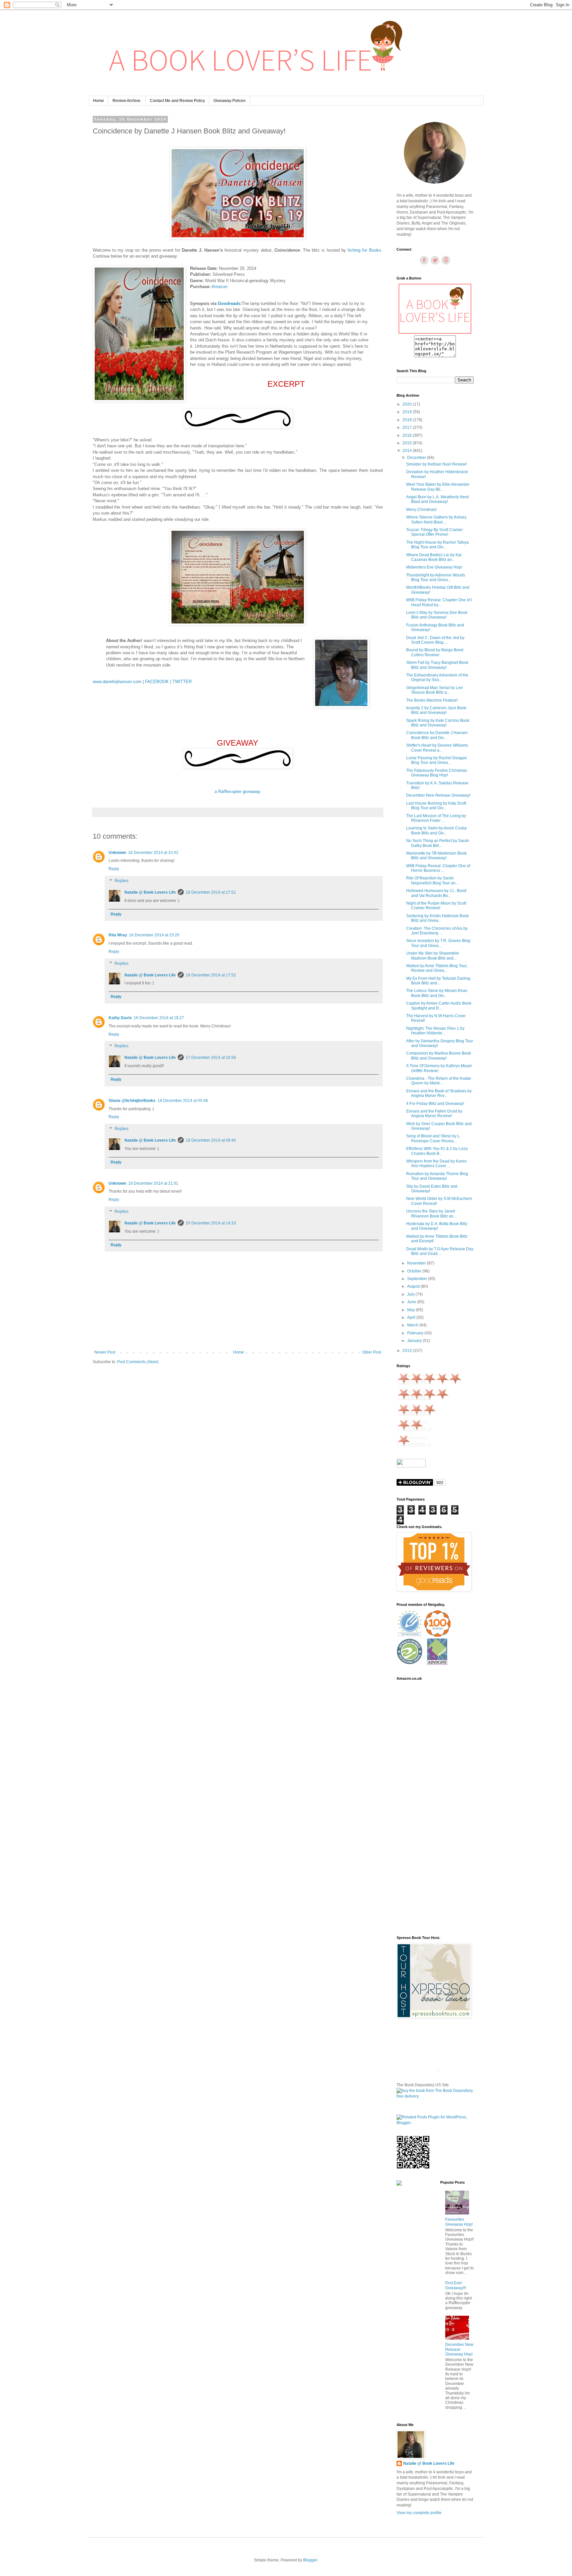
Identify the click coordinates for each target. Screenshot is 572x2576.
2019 (408, 412)
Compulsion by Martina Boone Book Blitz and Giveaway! (439, 1056)
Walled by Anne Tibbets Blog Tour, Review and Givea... (437, 968)
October (415, 1271)
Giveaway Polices (230, 101)
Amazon (219, 287)
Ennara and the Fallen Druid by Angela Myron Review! (434, 1114)
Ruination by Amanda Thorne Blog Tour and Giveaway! (437, 1176)
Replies (121, 881)
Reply (114, 869)
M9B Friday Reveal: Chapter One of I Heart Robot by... (439, 602)
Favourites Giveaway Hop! (459, 2222)
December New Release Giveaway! (438, 795)
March (413, 1325)
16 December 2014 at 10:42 (153, 853)
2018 (408, 420)
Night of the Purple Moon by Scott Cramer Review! (436, 906)
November (417, 1263)
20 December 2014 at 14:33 (211, 1223)
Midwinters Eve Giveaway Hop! (434, 567)
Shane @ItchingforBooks (132, 1101)
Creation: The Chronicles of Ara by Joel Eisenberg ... (437, 931)
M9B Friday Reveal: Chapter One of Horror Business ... (438, 868)
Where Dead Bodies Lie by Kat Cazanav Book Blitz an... (434, 557)
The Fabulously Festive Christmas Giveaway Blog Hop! (437, 773)
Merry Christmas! (421, 510)
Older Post (372, 1352)
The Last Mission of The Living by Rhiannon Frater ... (436, 818)
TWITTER (182, 682)
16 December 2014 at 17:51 (211, 892)
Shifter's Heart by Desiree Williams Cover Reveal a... (437, 748)
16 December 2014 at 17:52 (211, 975)
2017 (408, 427)
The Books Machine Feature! (432, 700)
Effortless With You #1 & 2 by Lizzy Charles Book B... (437, 1151)
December (417, 458)
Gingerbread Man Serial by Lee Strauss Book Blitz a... (434, 690)
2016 (408, 435)
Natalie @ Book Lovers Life (150, 892)
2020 (408, 404)
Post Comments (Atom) (138, 1362)
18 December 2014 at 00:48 (183, 1101)
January (415, 1341)
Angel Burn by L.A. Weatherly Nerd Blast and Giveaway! (437, 499)
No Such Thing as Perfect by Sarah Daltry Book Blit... (438, 843)
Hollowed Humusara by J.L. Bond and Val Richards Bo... (436, 893)
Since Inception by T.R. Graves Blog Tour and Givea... (438, 943)
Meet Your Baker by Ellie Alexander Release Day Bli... (438, 487)
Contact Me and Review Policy (177, 101)
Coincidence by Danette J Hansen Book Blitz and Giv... (437, 735)
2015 (408, 443)
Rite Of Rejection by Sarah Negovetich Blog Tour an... (432, 880)
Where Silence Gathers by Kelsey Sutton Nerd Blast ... (436, 520)
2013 (408, 1351)
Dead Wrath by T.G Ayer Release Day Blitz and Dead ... (440, 1251)
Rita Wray (118, 935)
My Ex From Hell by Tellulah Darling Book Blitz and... (438, 981)
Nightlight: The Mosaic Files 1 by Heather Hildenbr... (435, 1031)
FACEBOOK (157, 682)
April (412, 1317)
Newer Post (105, 1352)
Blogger (310, 2560)
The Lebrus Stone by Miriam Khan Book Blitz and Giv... (437, 993)
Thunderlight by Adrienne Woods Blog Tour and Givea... (436, 577)
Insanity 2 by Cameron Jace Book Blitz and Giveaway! (436, 710)
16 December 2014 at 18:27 (159, 1018)
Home (98, 101)
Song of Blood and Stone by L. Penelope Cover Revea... (433, 1138)
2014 (408, 451)
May (411, 1310)
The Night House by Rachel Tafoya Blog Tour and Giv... (437, 545)
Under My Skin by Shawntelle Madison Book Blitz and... (433, 956)
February (416, 1333)
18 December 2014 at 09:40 (211, 1140)
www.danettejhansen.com (117, 682)
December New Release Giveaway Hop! (459, 2349)
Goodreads (229, 303)
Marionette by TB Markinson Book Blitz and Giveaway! (436, 856)
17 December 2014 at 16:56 (211, 1058)
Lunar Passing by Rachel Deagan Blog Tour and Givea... (437, 760)
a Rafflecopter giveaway (238, 792)
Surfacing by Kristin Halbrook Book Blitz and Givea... (437, 918)
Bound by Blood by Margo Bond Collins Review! (435, 652)
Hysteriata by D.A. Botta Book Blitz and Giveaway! (437, 1226)
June (412, 1302)
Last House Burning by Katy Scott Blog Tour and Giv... (436, 806)
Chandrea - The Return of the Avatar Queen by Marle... (439, 1081)
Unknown (117, 853)
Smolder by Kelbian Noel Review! (436, 464)
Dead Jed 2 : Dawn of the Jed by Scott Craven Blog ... (435, 640)
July (411, 1294)
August (414, 1286)
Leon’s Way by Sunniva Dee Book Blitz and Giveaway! (437, 615)
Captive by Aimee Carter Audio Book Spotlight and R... (439, 1006)
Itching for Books (364, 250)
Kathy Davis (120, 1018)
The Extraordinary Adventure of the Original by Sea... (437, 677)
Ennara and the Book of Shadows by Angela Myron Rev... (439, 1093)
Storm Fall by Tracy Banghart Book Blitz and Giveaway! (437, 665)
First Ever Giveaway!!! (456, 2285)
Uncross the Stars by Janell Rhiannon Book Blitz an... (431, 1214)
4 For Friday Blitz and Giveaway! (435, 1104)
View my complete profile (419, 2513)
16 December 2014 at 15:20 (154, 935)
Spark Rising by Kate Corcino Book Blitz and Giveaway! (438, 723)
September (418, 1279)
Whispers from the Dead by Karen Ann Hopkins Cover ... (436, 1164)
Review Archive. (127, 101)
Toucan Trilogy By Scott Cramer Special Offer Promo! (434, 532)
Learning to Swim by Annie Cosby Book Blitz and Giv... (436, 830)
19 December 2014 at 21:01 (153, 1183)
